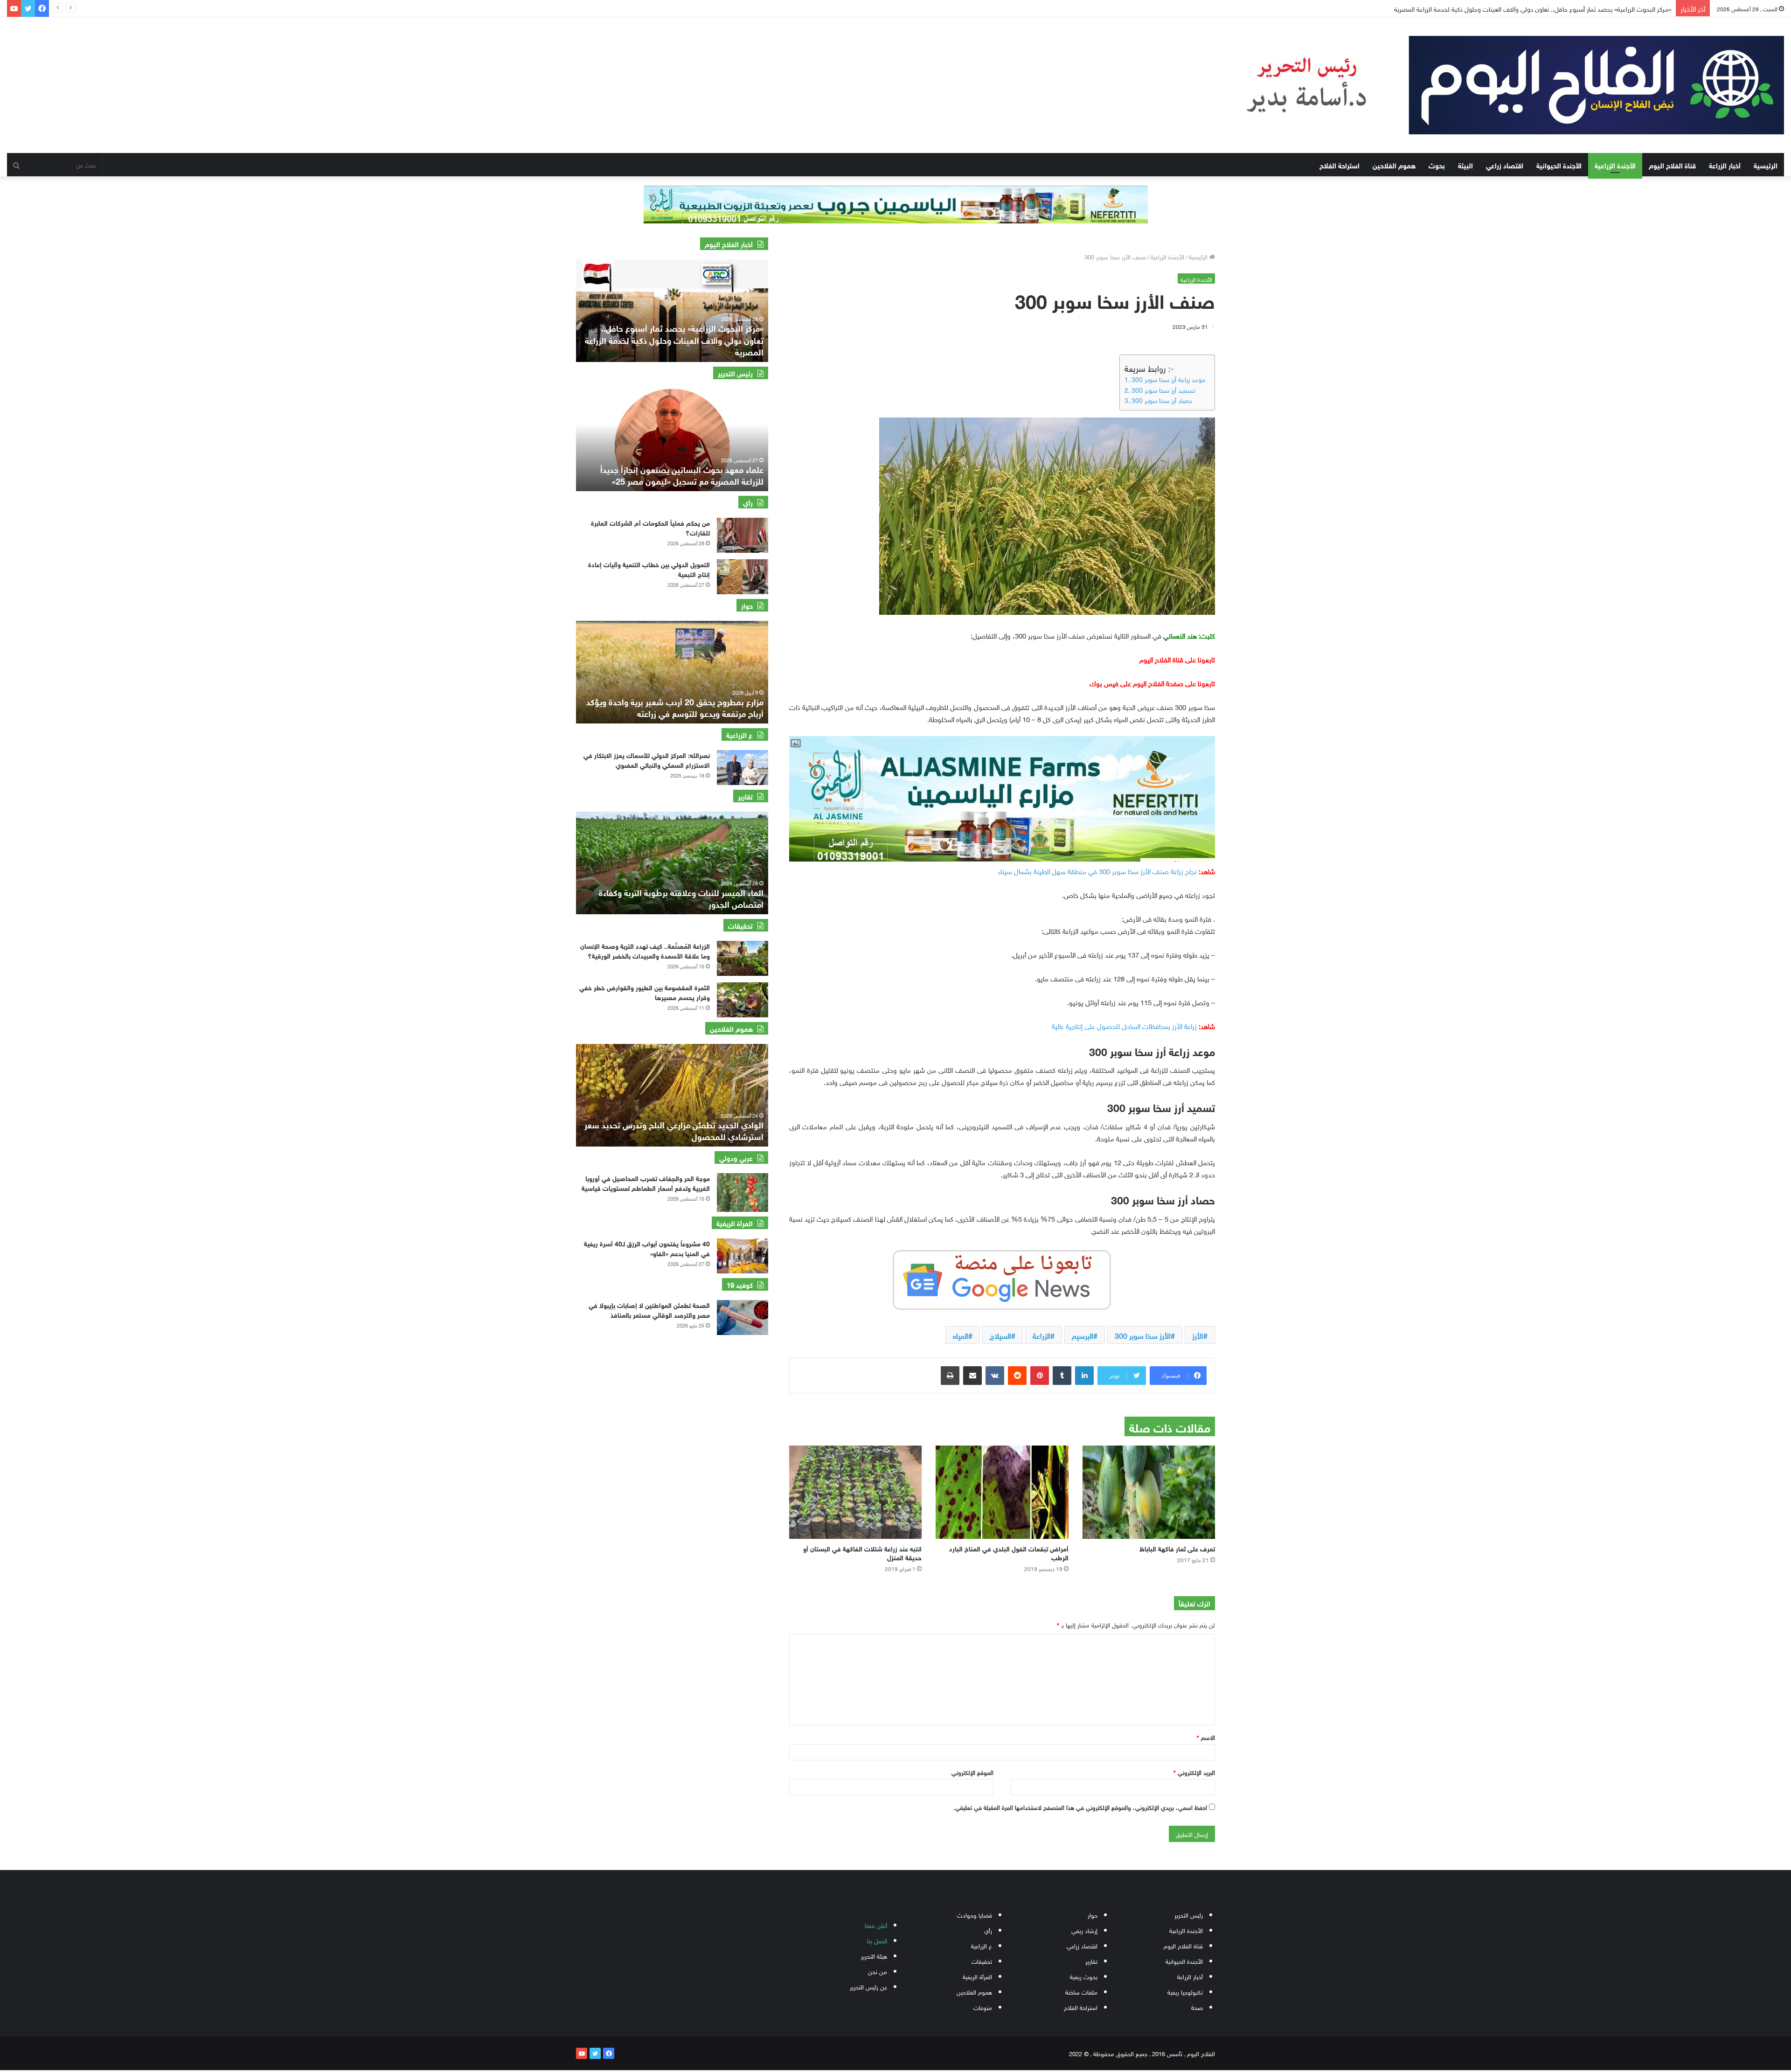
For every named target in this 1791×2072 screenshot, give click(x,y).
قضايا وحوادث (975, 1915)
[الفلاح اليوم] (1497, 85)
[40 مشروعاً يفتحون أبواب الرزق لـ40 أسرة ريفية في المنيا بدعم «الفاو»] (743, 1256)
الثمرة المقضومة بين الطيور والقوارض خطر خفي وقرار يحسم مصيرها (645, 992)
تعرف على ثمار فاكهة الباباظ (1177, 1548)
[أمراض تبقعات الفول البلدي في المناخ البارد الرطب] (1002, 1492)
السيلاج (1000, 1335)
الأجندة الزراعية (1615, 165)
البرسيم (1083, 1335)
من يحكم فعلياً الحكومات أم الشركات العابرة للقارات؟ (650, 527)
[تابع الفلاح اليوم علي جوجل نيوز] (1002, 1278)
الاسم (1206, 1737)
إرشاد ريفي (1084, 1930)
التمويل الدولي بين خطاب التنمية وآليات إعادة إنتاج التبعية (649, 569)
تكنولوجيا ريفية (1185, 1992)
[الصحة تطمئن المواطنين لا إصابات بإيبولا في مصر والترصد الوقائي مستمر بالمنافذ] (743, 1318)
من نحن (878, 1971)
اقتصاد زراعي (1505, 165)
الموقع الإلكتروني (972, 1772)
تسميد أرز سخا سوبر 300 (1163, 389)
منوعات (983, 2007)
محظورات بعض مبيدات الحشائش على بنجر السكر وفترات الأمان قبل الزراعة (1574, 8)
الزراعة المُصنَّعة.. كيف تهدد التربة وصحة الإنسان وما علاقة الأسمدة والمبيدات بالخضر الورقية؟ (645, 950)
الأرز (1198, 1335)
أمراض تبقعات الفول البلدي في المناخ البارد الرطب (1009, 1552)
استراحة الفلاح (1340, 165)
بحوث (1437, 165)
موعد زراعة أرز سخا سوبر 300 (1168, 379)
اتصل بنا (877, 1940)
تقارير (1091, 1961)
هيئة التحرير (874, 1956)
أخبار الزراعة (1725, 165)
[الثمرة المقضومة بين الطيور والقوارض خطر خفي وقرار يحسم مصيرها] (743, 1000)
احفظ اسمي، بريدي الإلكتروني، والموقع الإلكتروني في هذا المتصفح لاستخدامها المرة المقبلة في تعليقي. (1080, 1807)
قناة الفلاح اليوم (1672, 165)
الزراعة (1041, 1335)
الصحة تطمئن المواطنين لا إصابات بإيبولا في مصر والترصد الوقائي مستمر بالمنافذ (649, 1309)
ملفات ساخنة (1081, 1992)
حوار (1093, 1915)
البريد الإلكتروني (1194, 1772)
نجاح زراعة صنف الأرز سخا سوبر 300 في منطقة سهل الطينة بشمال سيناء (1097, 870)
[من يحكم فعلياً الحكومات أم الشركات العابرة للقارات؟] (743, 535)
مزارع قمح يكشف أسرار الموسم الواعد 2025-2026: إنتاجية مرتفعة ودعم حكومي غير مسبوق (674, 707)
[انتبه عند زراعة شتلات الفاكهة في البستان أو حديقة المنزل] (855, 1492)
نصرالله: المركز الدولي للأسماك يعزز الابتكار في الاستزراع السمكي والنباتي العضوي (647, 759)
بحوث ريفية (1084, 1976)
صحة (1197, 2007)
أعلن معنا (876, 1925)
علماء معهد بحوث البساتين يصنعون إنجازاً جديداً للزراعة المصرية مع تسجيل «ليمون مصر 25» (682, 475)
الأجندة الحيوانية (1559, 165)
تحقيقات (982, 1961)
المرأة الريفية (977, 1976)
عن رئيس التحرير (868, 1986)
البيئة (1465, 165)
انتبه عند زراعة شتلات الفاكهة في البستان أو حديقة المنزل (862, 1552)
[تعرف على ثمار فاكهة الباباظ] (1149, 1492)
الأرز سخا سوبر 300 (1143, 1335)
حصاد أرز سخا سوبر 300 (1162, 400)
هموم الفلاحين (1394, 165)
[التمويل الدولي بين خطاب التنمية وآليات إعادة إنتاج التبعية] (743, 577)
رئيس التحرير (1189, 1915)
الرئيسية (1766, 165)
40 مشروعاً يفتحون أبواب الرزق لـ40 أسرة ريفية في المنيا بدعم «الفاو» (647, 1248)
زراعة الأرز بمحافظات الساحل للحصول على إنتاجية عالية (1124, 1025)
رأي (988, 1930)
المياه (961, 1335)
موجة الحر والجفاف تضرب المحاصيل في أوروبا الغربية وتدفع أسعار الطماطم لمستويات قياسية (646, 1182)
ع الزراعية (982, 1945)
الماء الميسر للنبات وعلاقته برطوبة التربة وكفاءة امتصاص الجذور (681, 898)
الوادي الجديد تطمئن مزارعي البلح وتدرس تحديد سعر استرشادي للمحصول (674, 1130)
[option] (672, 311)
